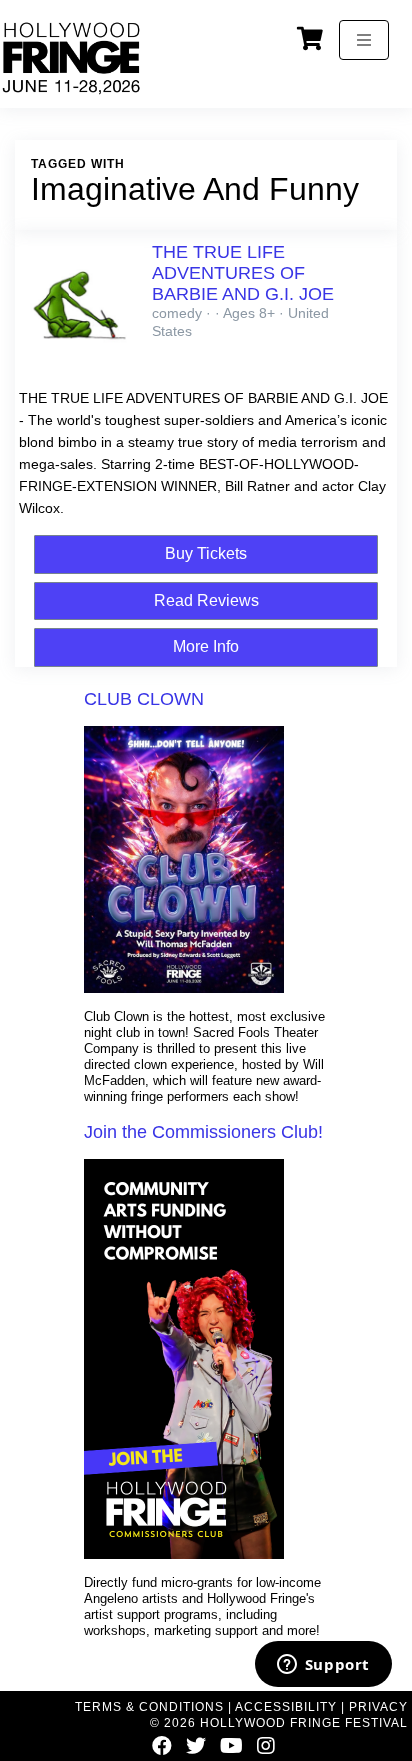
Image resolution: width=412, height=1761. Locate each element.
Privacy (378, 1707)
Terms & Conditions (149, 1707)
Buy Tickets (206, 553)
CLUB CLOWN (144, 699)
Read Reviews (206, 600)
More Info (206, 646)
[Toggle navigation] (364, 40)
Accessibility (286, 1707)
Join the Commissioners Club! (203, 1132)
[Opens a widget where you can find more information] (323, 1666)
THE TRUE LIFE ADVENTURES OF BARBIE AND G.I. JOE (243, 273)
